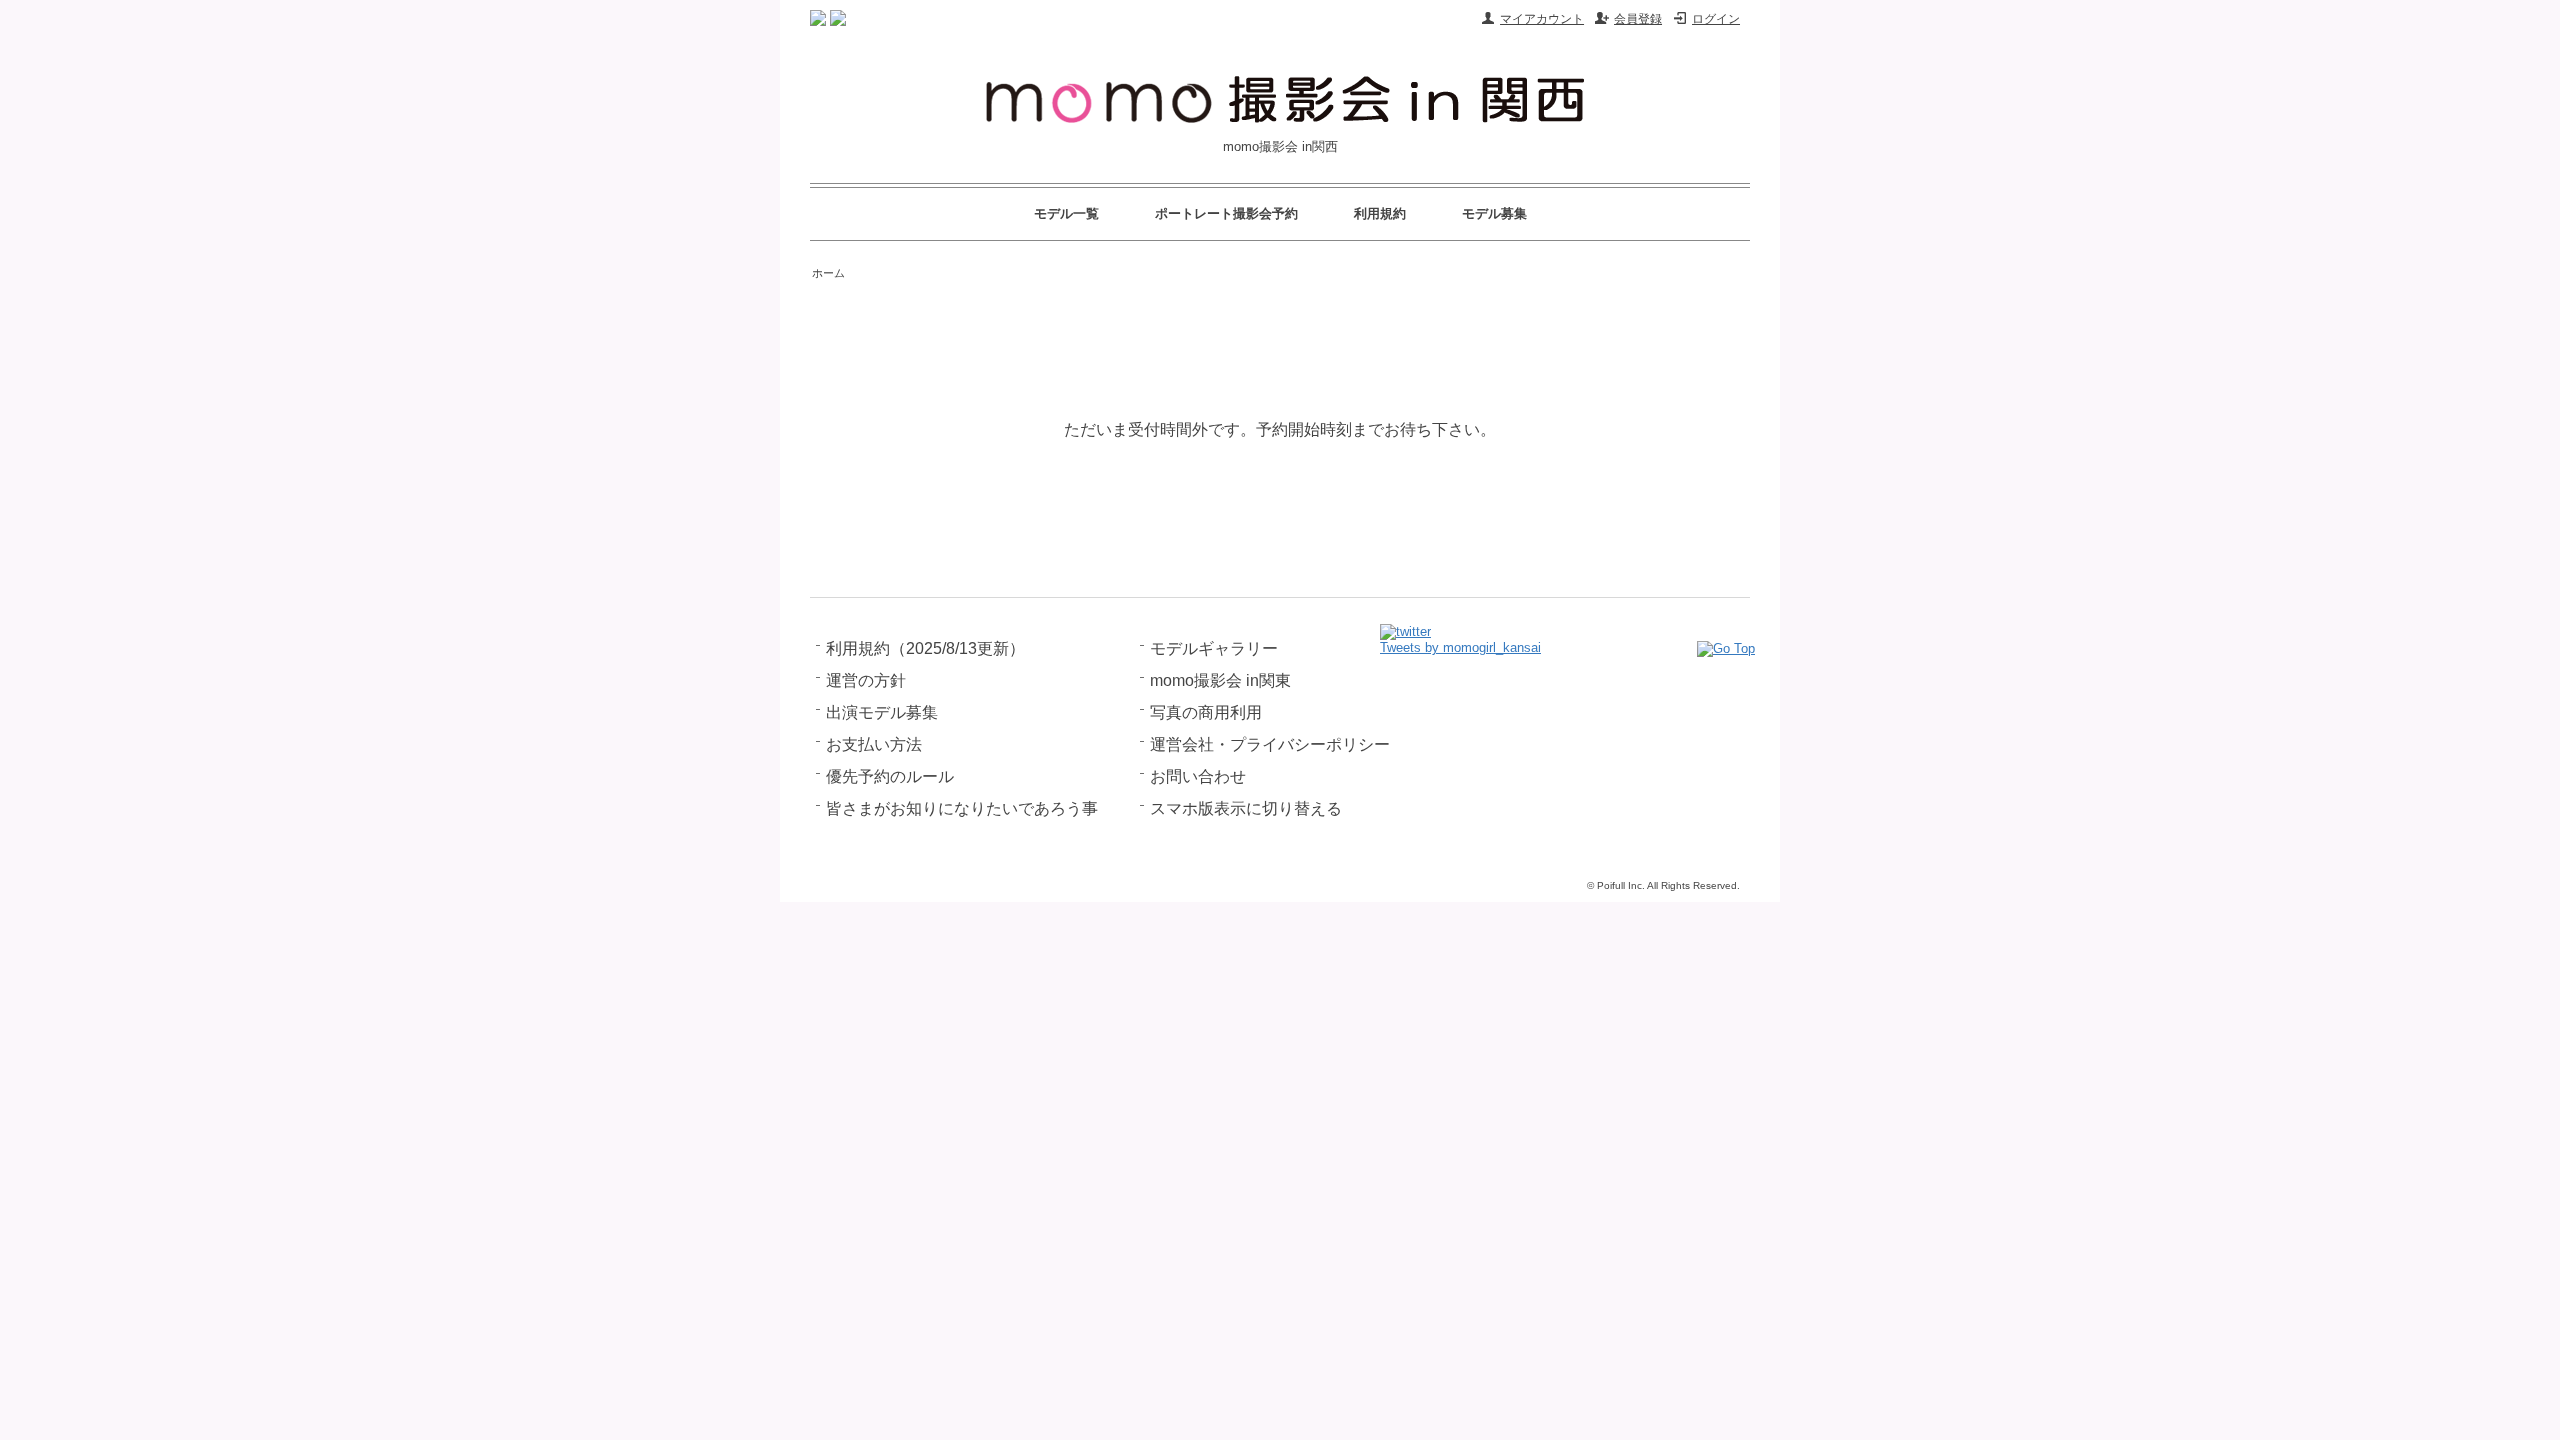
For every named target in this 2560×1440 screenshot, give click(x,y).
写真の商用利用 (1206, 712)
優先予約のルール (890, 776)
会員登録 (1638, 19)
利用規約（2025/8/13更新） (925, 648)
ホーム (828, 273)
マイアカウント (1542, 19)
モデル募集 (1494, 213)
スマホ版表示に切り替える (1246, 808)
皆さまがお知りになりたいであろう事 (962, 808)
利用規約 (1380, 213)
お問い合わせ (1198, 776)
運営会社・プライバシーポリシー (1270, 744)
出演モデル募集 (882, 712)
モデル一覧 (1066, 213)
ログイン (1716, 19)
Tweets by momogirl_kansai (1460, 647)
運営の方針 (866, 680)
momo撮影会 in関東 (1220, 680)
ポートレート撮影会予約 (1226, 213)
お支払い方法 (874, 744)
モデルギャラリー (1214, 648)
